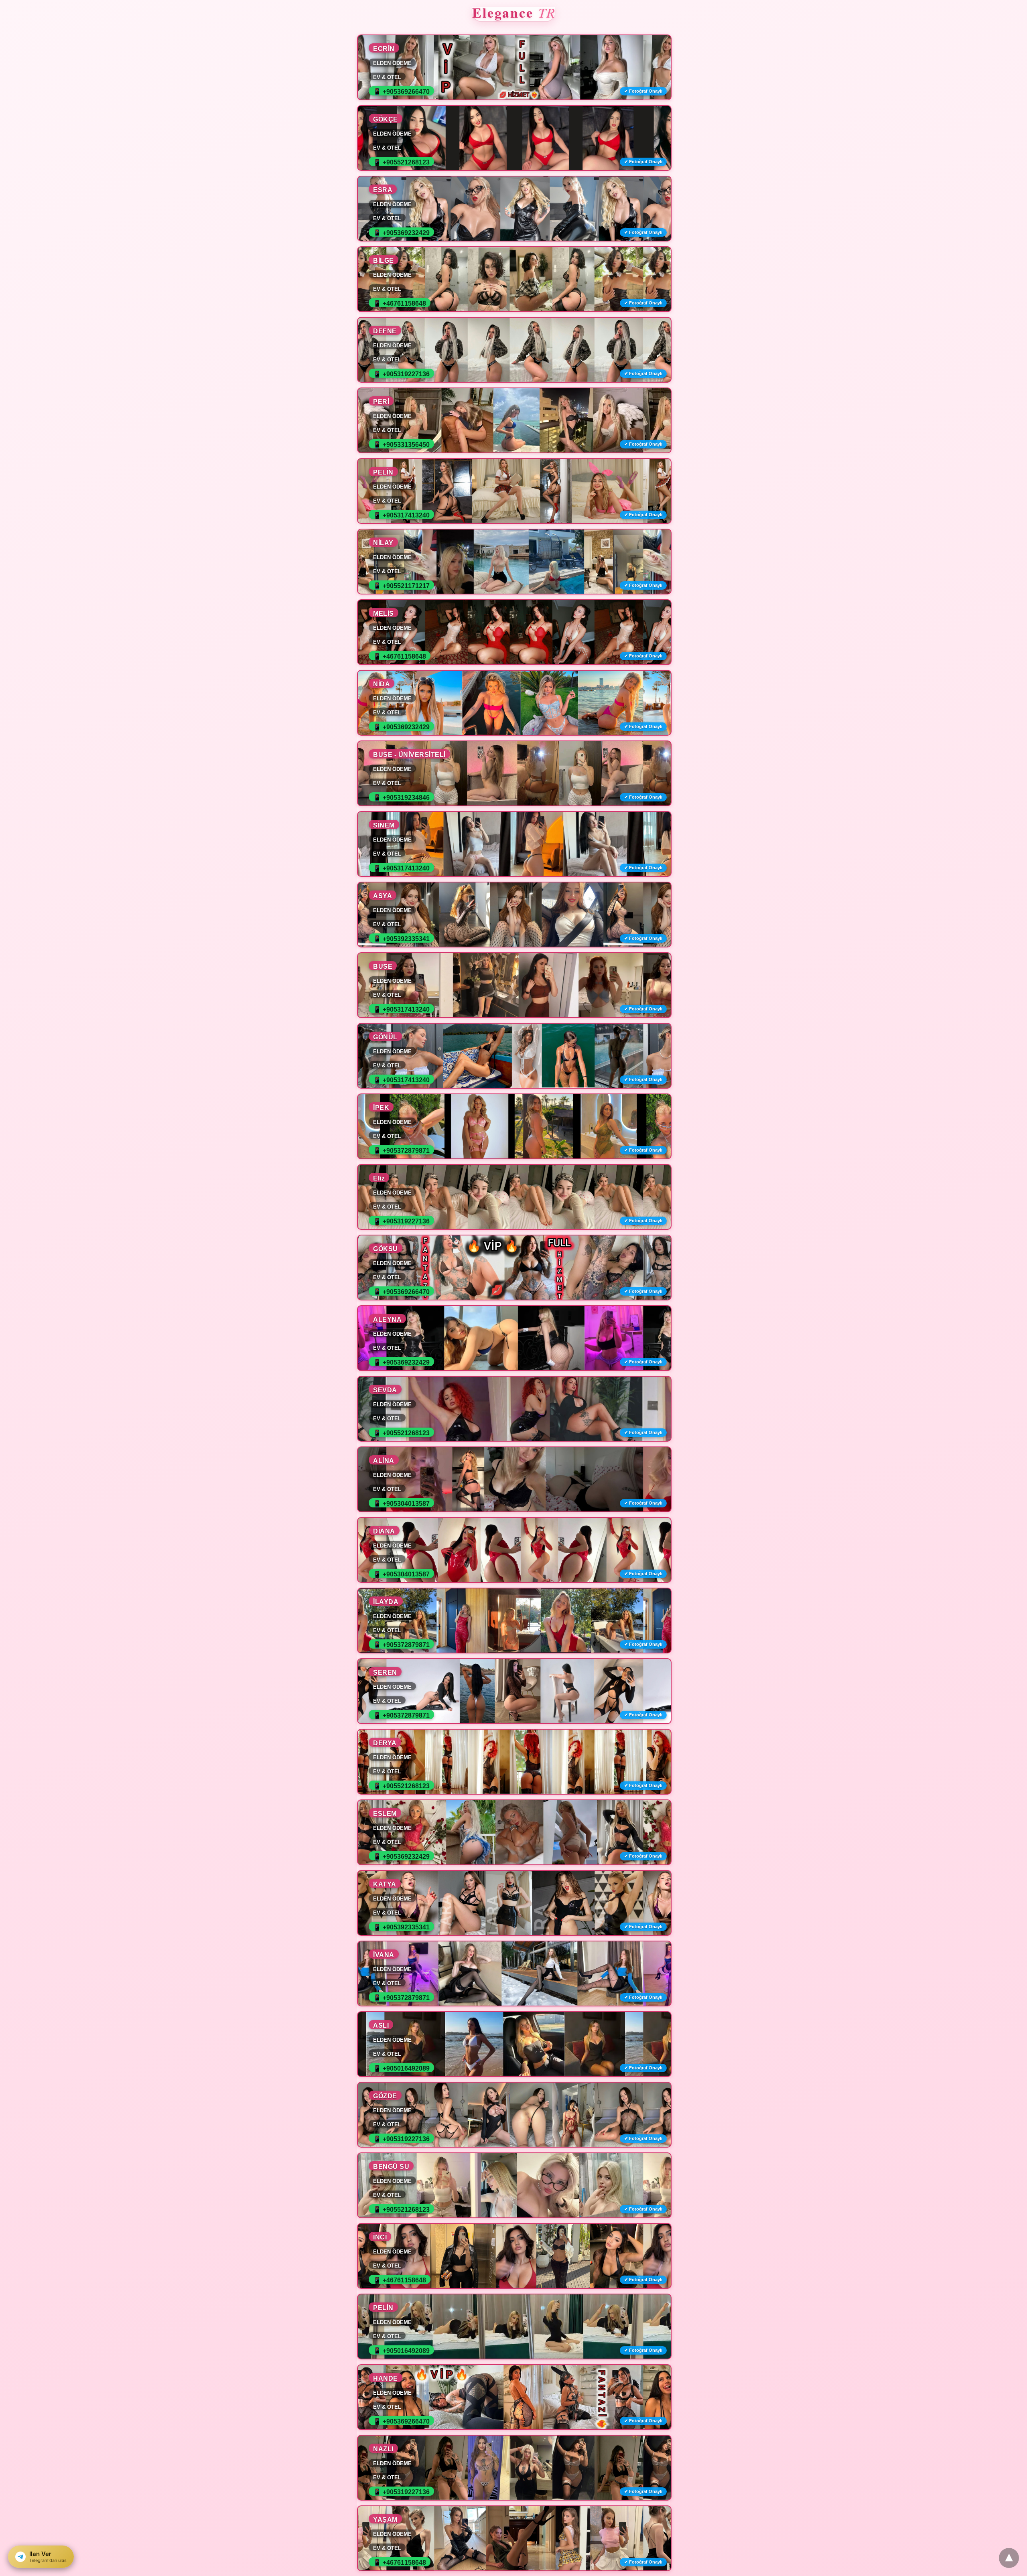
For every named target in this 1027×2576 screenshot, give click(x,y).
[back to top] (1009, 2558)
